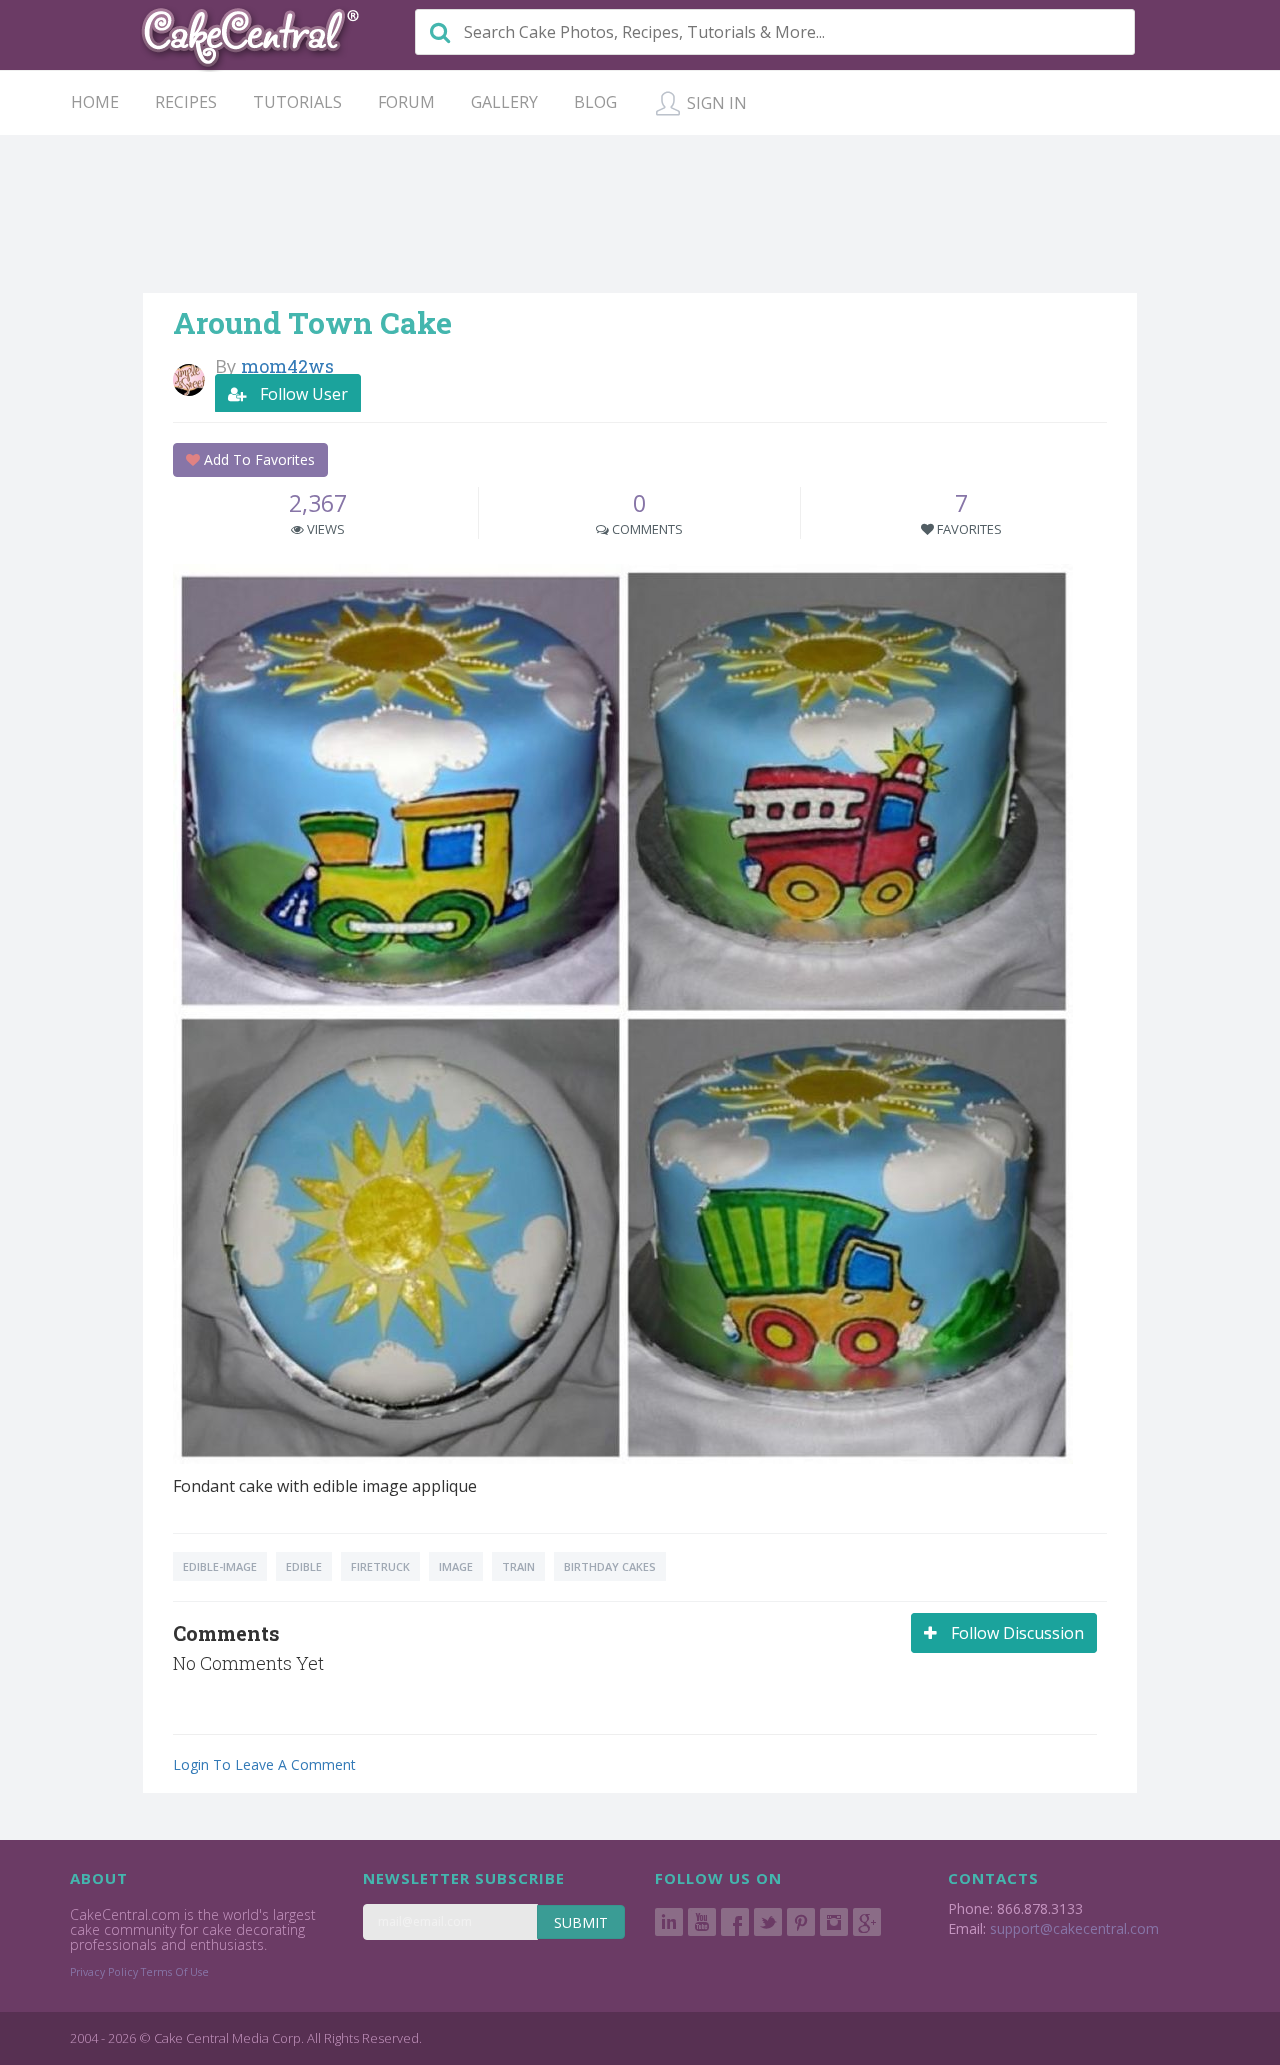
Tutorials (297, 102)
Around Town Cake (312, 322)
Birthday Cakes (610, 1566)
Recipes (186, 102)
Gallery (504, 102)
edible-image (220, 1566)
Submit (581, 1922)
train (518, 1566)
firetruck (380, 1566)
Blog (595, 102)
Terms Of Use (175, 1972)
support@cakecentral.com (1074, 1928)
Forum (406, 102)
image (456, 1566)
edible (304, 1566)
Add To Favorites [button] (257, 459)
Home (95, 102)
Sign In (715, 103)
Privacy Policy (104, 1972)
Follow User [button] (302, 394)
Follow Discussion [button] (1015, 1633)
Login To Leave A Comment (264, 1764)
